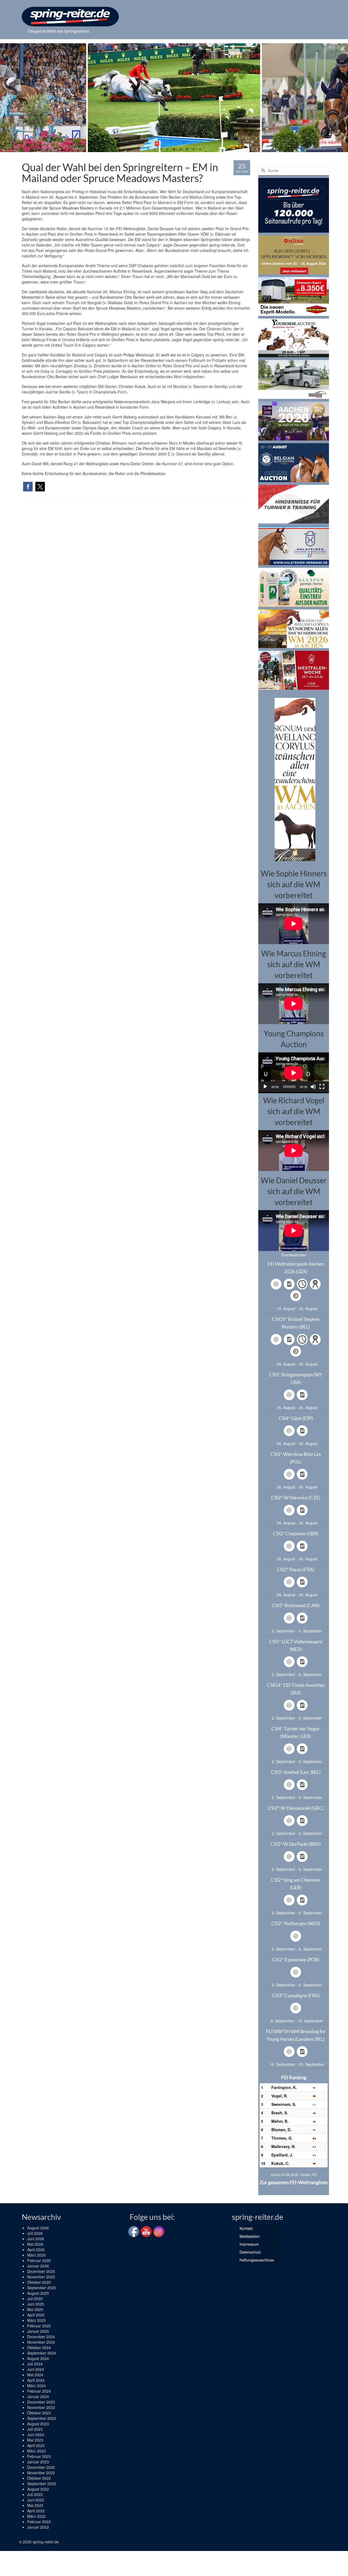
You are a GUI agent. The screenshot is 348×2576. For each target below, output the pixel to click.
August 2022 (38, 2489)
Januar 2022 (38, 2527)
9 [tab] (200, 149)
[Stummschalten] (313, 1087)
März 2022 (36, 2516)
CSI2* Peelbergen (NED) (296, 1923)
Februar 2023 (39, 2456)
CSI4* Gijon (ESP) (296, 1418)
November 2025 (41, 2277)
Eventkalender (294, 1255)
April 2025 (36, 2315)
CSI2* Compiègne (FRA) (296, 1996)
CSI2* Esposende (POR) (296, 1960)
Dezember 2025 (41, 2271)
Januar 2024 (38, 2396)
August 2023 (38, 2424)
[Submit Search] (262, 170)
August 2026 (38, 2228)
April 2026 (36, 2250)
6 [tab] (181, 149)
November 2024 (41, 2342)
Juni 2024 (36, 2369)
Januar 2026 (38, 2266)
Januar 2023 (38, 2462)
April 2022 (36, 2511)
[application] (294, 1072)
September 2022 (42, 2483)
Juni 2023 (36, 2435)
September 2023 (42, 2418)
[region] (294, 779)
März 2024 (36, 2386)
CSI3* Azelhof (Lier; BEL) (296, 1772)
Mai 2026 (35, 2244)
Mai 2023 (35, 2440)
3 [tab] (161, 149)
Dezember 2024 (41, 2337)
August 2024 (38, 2358)
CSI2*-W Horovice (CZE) (296, 1498)
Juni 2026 (36, 2239)
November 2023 (41, 2407)
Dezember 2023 (41, 2402)
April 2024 (36, 2380)
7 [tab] (187, 149)
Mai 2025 (35, 2309)
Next (341, 98)
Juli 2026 (35, 2233)
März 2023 (36, 2451)
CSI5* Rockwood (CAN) (296, 1605)
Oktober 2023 (39, 2413)
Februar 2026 (39, 2260)
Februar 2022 (39, 2522)
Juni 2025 (36, 2304)
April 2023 (36, 2445)
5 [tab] (174, 149)
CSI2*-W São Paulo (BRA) (296, 1844)
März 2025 (36, 2320)
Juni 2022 (36, 2500)
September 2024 (42, 2353)
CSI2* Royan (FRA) (296, 1569)
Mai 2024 (35, 2375)
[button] (28, 487)
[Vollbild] (322, 1087)
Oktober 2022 (39, 2478)
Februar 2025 (39, 2326)
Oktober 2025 (39, 2282)
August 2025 (38, 2293)
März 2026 (36, 2255)
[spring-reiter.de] (70, 17)
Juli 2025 (35, 2298)
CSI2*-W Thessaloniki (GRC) (296, 1808)
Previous (7, 98)
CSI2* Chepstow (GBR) (296, 1534)
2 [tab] (154, 149)
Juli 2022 (35, 2494)
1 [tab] (148, 149)
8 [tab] (194, 149)
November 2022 (41, 2473)
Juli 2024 (35, 2364)
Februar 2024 (39, 2391)
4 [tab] (167, 149)
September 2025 (42, 2288)
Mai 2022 (35, 2505)
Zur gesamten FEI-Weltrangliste (294, 2182)
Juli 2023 (35, 2429)
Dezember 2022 (41, 2467)
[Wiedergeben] (265, 1087)
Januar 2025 (38, 2331)
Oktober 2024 (39, 2347)
